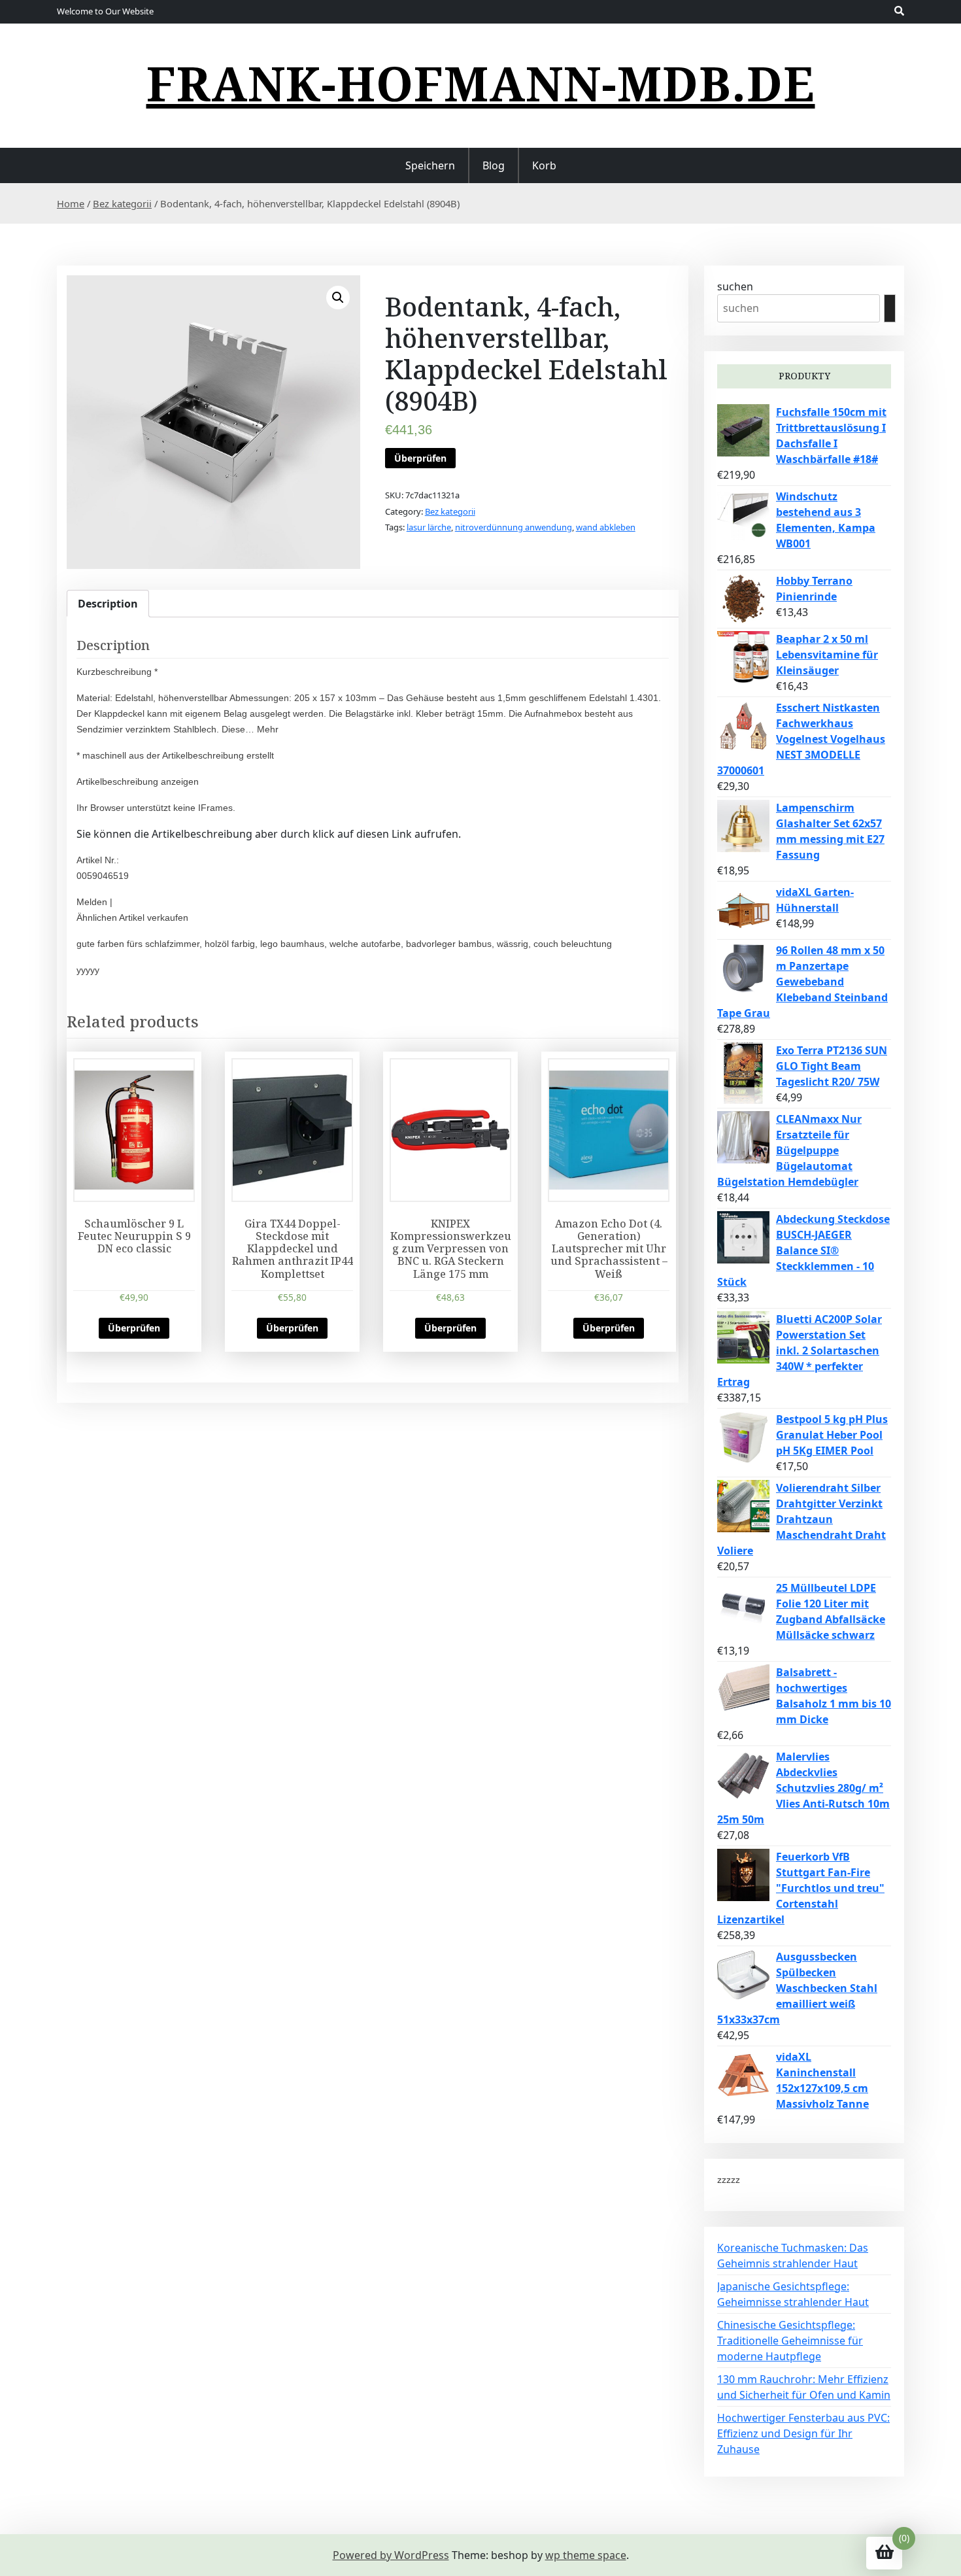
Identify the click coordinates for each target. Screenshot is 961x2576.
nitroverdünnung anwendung (514, 527)
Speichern (430, 165)
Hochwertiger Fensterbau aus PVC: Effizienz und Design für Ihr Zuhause (803, 2433)
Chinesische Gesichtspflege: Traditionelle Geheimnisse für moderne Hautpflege (790, 2341)
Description (108, 604)
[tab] (108, 604)
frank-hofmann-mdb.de (481, 83)
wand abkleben (606, 527)
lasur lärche (429, 527)
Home (71, 203)
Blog (494, 165)
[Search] (890, 308)
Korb (544, 165)
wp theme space (586, 2555)
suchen (735, 286)
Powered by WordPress (391, 2555)
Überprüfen (420, 458)
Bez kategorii (122, 203)
